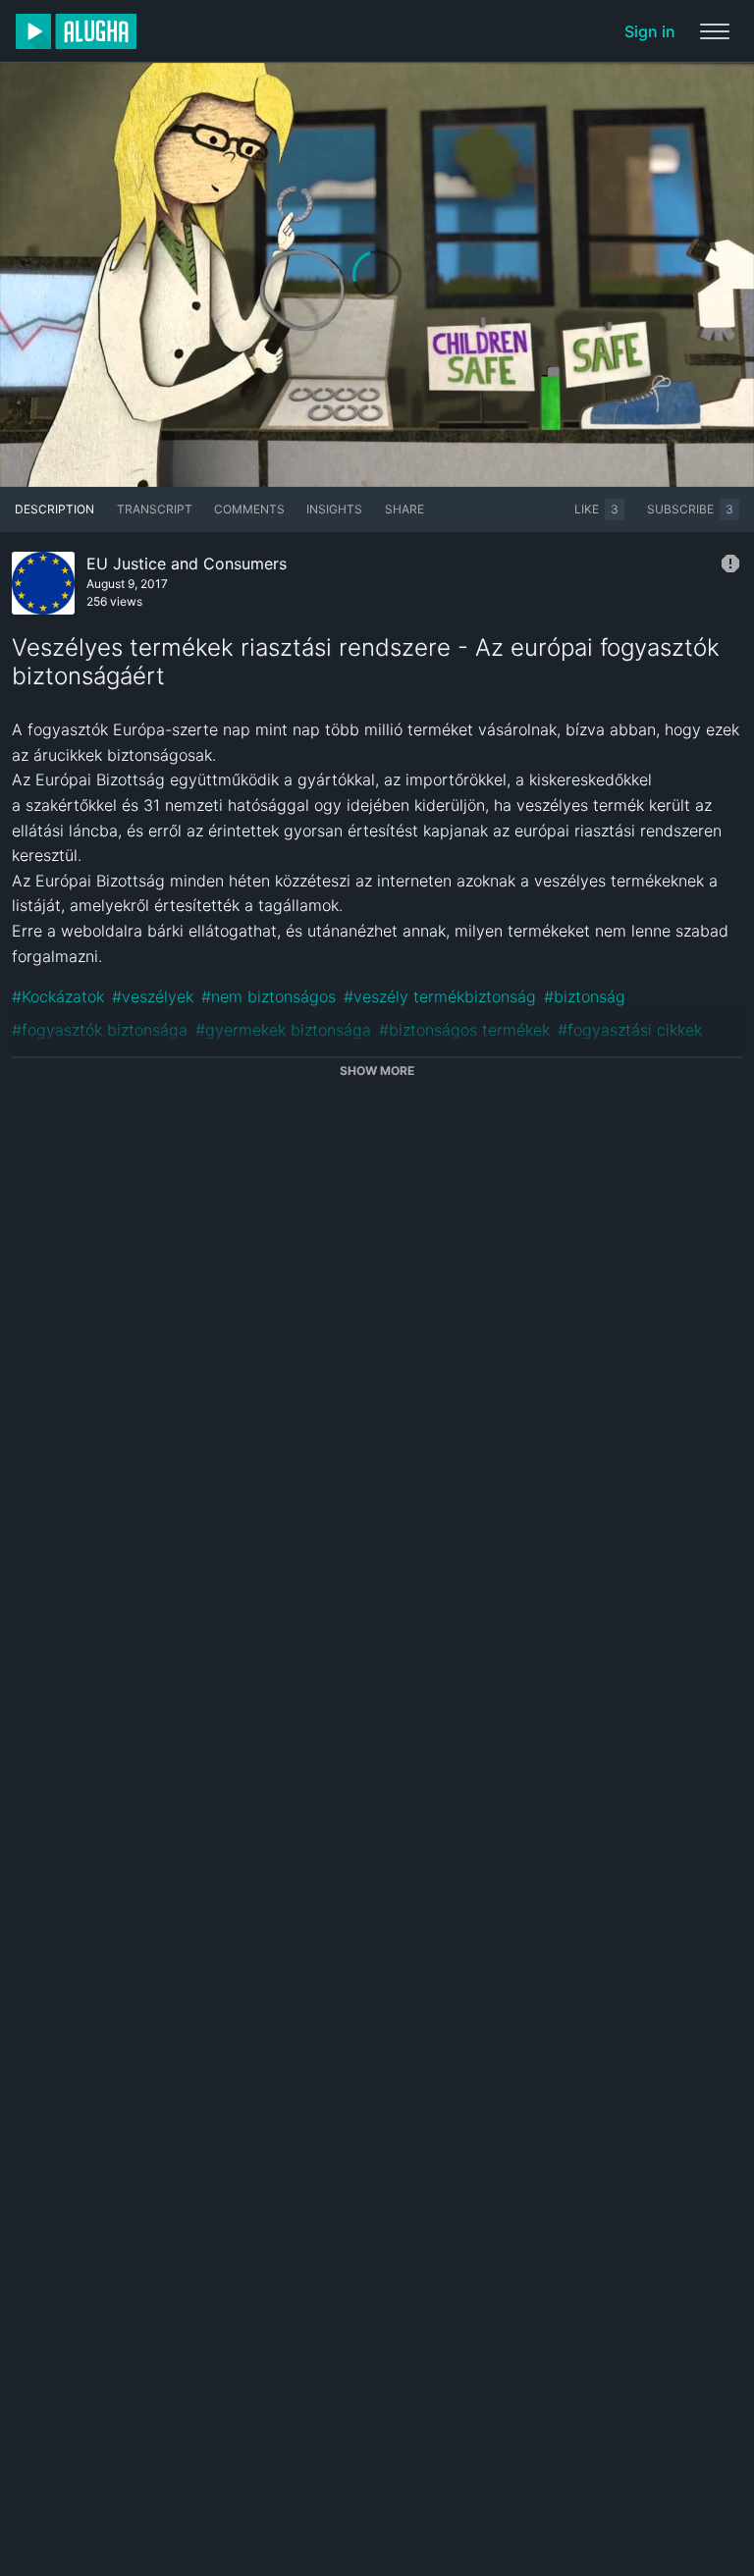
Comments (249, 509)
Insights (334, 509)
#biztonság (585, 996)
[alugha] (76, 31)
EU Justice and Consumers (187, 563)
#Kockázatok (58, 996)
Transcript (155, 509)
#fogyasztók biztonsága (100, 1030)
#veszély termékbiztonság (440, 996)
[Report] (730, 563)
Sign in (650, 31)
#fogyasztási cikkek (630, 1030)
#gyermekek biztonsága (283, 1030)
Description (54, 509)
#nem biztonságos (269, 996)
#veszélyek (153, 996)
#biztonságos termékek (464, 1030)
